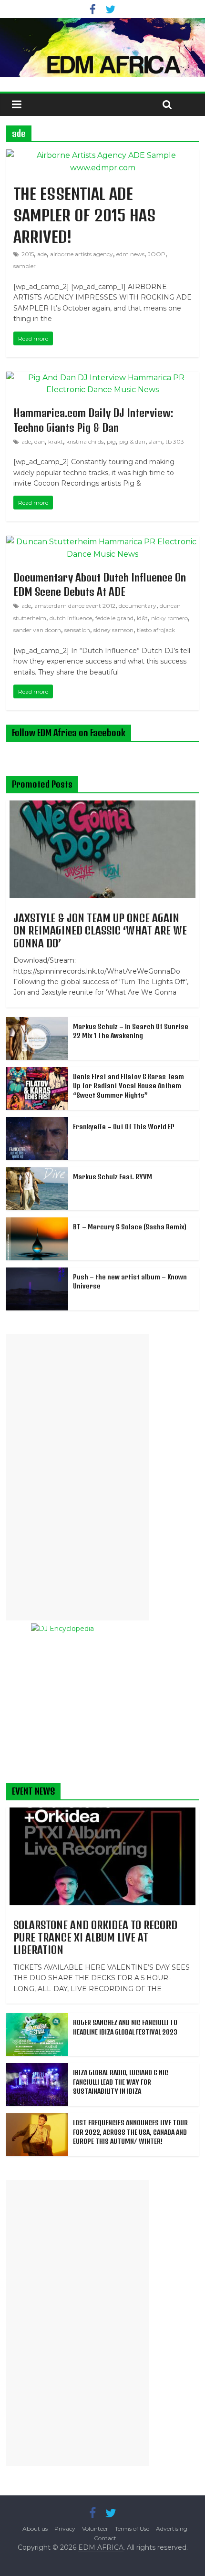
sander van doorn (37, 630)
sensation (77, 630)
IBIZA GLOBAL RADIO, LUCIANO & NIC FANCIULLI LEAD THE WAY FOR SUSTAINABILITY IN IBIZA (121, 2082)
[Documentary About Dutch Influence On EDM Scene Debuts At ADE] (102, 542)
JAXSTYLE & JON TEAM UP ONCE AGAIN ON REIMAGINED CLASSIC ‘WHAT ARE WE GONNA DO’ (100, 930)
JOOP (157, 254)
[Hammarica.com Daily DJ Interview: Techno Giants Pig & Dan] (102, 378)
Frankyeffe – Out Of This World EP (124, 1127)
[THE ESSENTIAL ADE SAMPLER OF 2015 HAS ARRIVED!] (102, 155)
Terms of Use (132, 2529)
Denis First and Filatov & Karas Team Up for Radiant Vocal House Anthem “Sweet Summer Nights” (128, 1086)
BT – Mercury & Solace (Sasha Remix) (130, 1227)
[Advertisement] (78, 1477)
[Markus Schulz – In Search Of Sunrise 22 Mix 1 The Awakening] (37, 1022)
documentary (138, 606)
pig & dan (132, 441)
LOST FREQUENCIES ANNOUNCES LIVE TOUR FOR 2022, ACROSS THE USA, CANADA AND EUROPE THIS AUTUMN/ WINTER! (130, 2132)
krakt (56, 441)
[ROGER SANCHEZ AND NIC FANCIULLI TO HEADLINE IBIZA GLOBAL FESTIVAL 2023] (37, 2018)
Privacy (65, 2529)
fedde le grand (114, 618)
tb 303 (175, 441)
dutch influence (71, 618)
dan (40, 441)
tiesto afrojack (156, 630)
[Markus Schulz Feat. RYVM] (37, 1173)
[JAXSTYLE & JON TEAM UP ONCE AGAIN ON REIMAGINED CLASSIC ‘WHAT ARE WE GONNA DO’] (102, 806)
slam (155, 441)
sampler (25, 266)
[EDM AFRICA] (102, 48)
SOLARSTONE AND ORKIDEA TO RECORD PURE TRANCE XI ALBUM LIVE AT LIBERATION (95, 1937)
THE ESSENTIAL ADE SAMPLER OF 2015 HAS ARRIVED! (84, 215)
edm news (130, 254)
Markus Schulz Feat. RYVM (113, 1177)
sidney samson (113, 630)
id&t (142, 618)
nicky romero (169, 618)
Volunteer (95, 2529)
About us (35, 2529)
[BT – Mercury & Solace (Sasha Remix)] (37, 1223)
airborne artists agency (82, 254)
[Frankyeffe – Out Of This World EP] (37, 1122)
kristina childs (85, 441)
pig (111, 441)
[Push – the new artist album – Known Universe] (37, 1273)
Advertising (172, 2529)
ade (42, 254)
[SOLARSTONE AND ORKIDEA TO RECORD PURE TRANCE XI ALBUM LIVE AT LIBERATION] (102, 1813)
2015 (28, 254)
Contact (105, 2538)
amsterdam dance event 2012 (75, 606)
